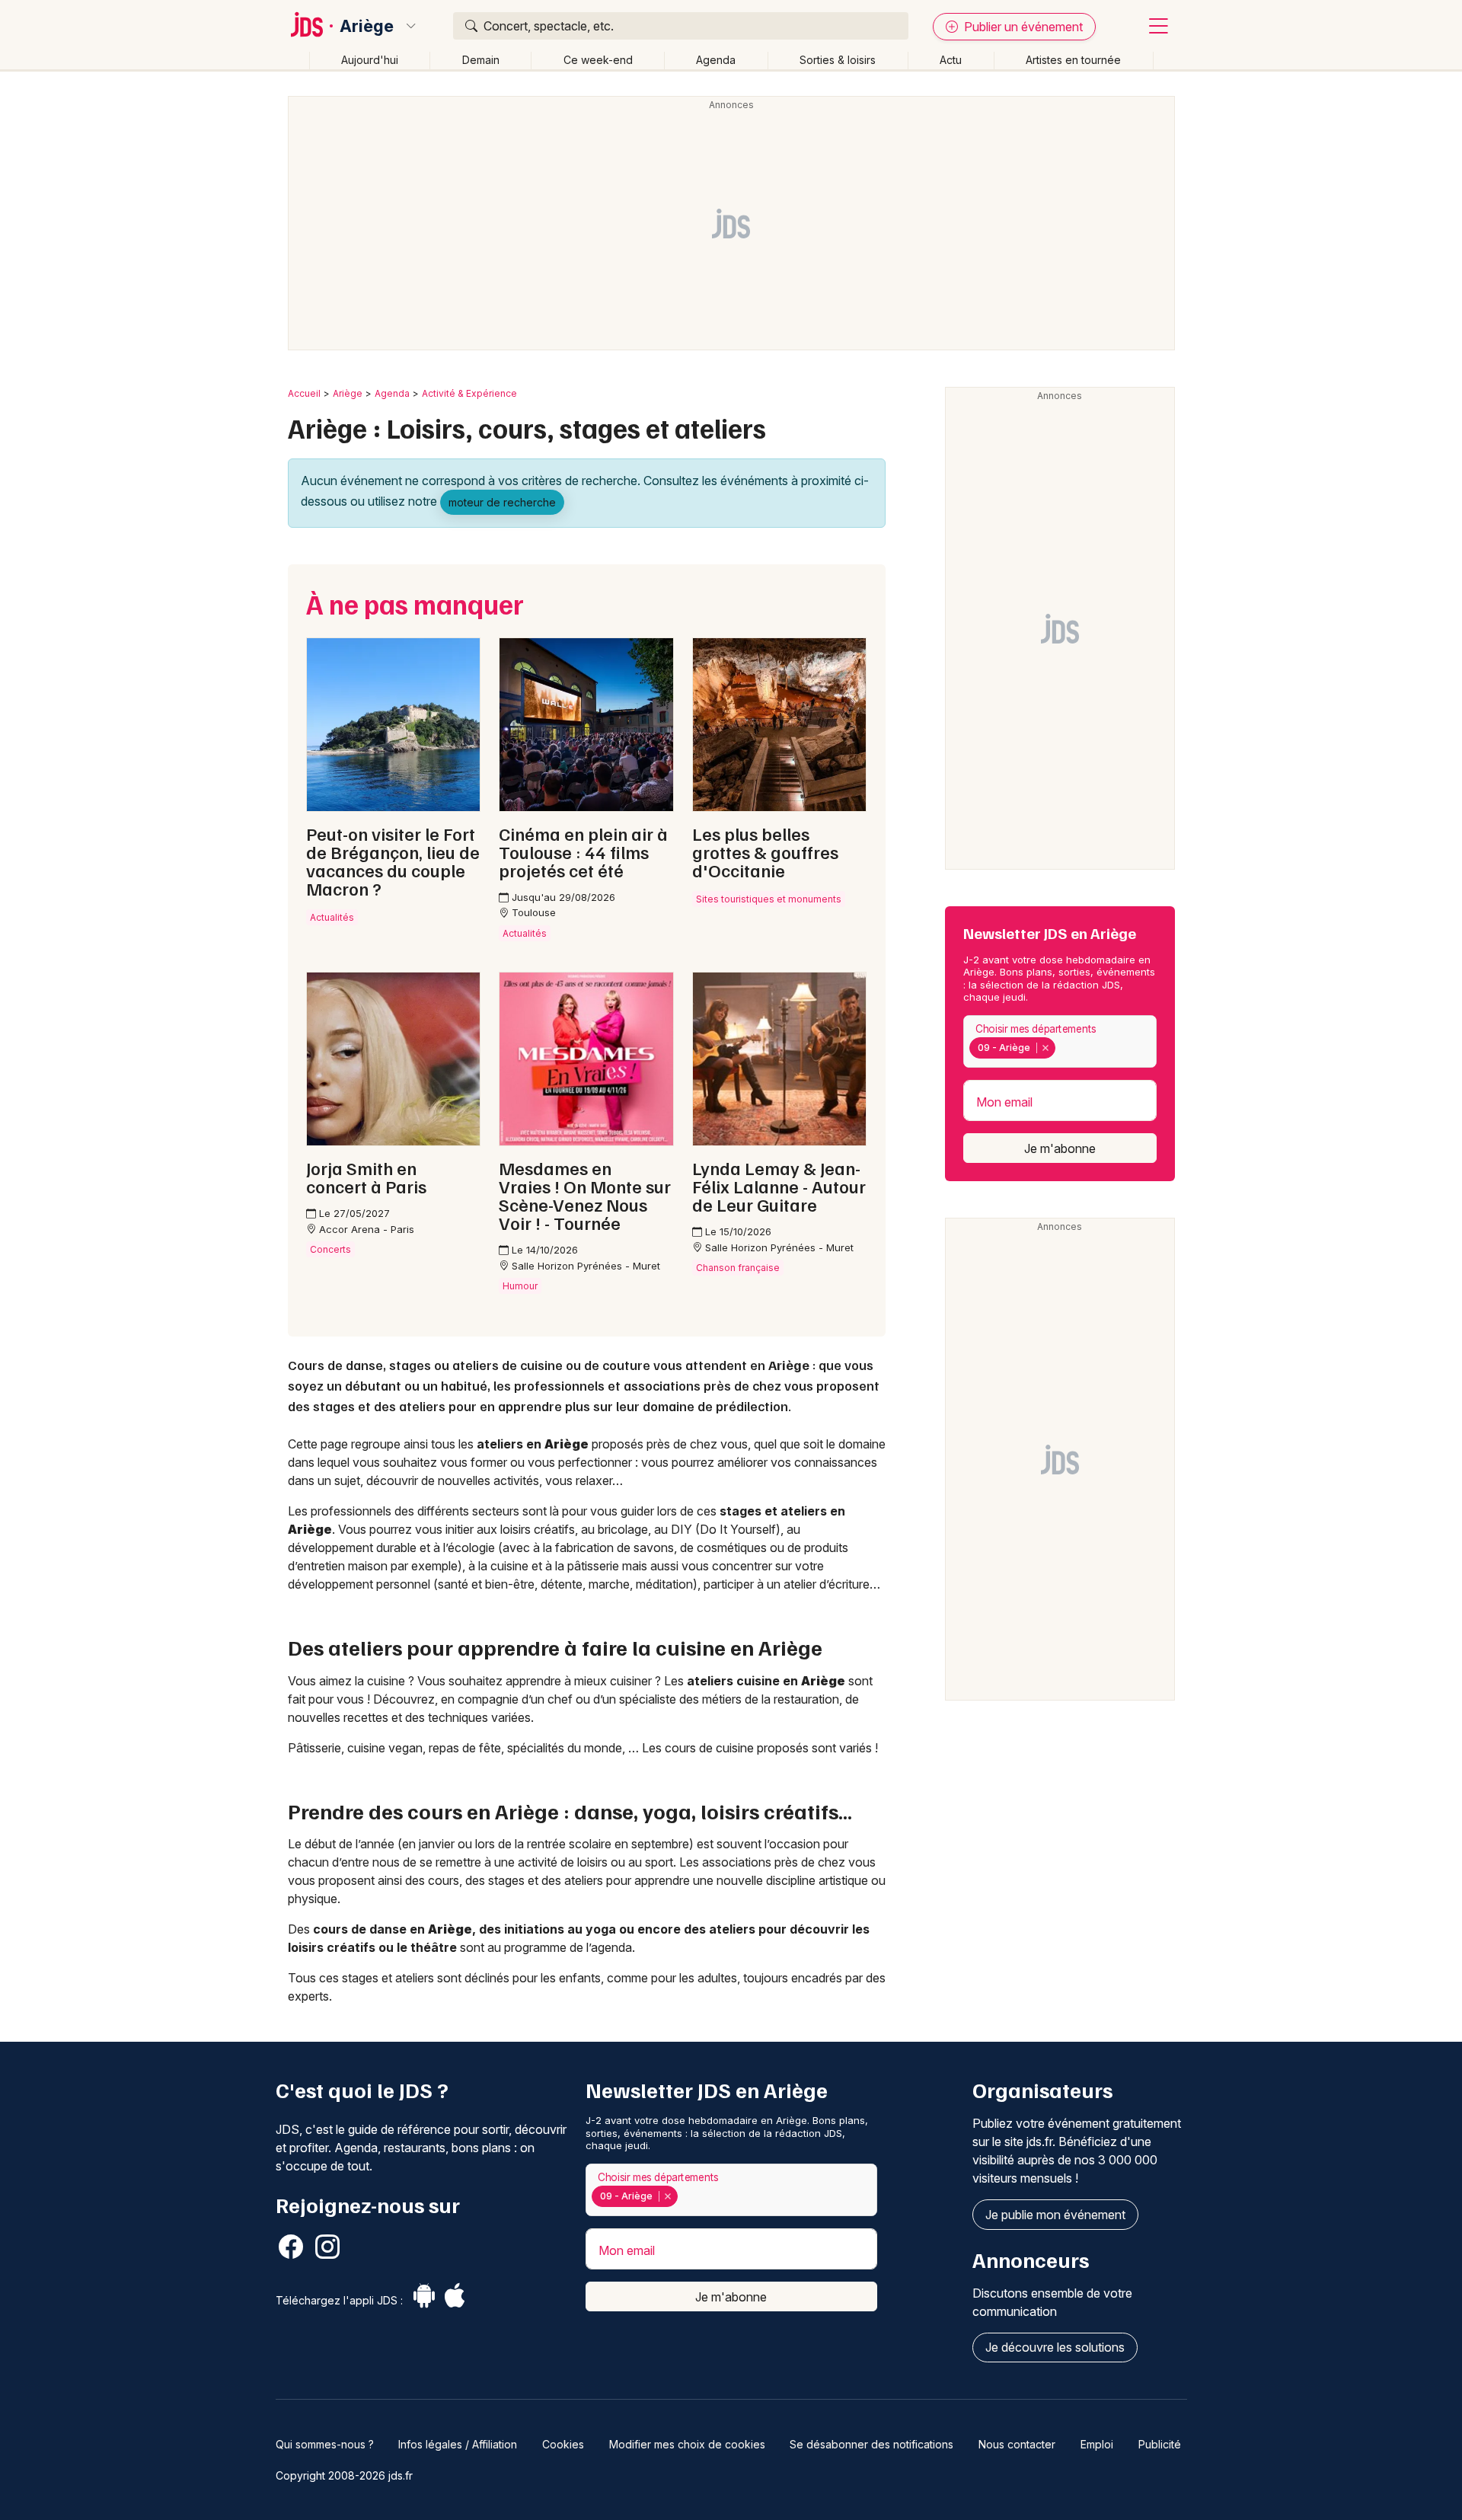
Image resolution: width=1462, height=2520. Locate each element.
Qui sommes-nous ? (325, 2444)
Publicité (1160, 2444)
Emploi (1097, 2444)
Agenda (716, 60)
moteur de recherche (502, 502)
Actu (951, 60)
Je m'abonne (1060, 1148)
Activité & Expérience (469, 393)
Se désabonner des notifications (871, 2444)
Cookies (563, 2444)
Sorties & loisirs (838, 60)
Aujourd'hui (370, 60)
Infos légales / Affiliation (458, 2444)
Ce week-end (598, 60)
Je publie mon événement (1055, 2215)
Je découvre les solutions (1055, 2347)
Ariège (367, 26)
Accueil (304, 393)
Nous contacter (1017, 2444)
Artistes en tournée (1073, 60)
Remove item (1045, 1048)
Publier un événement (1022, 27)
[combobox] (1060, 1041)
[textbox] (1062, 1048)
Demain (481, 60)
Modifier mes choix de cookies (687, 2444)
